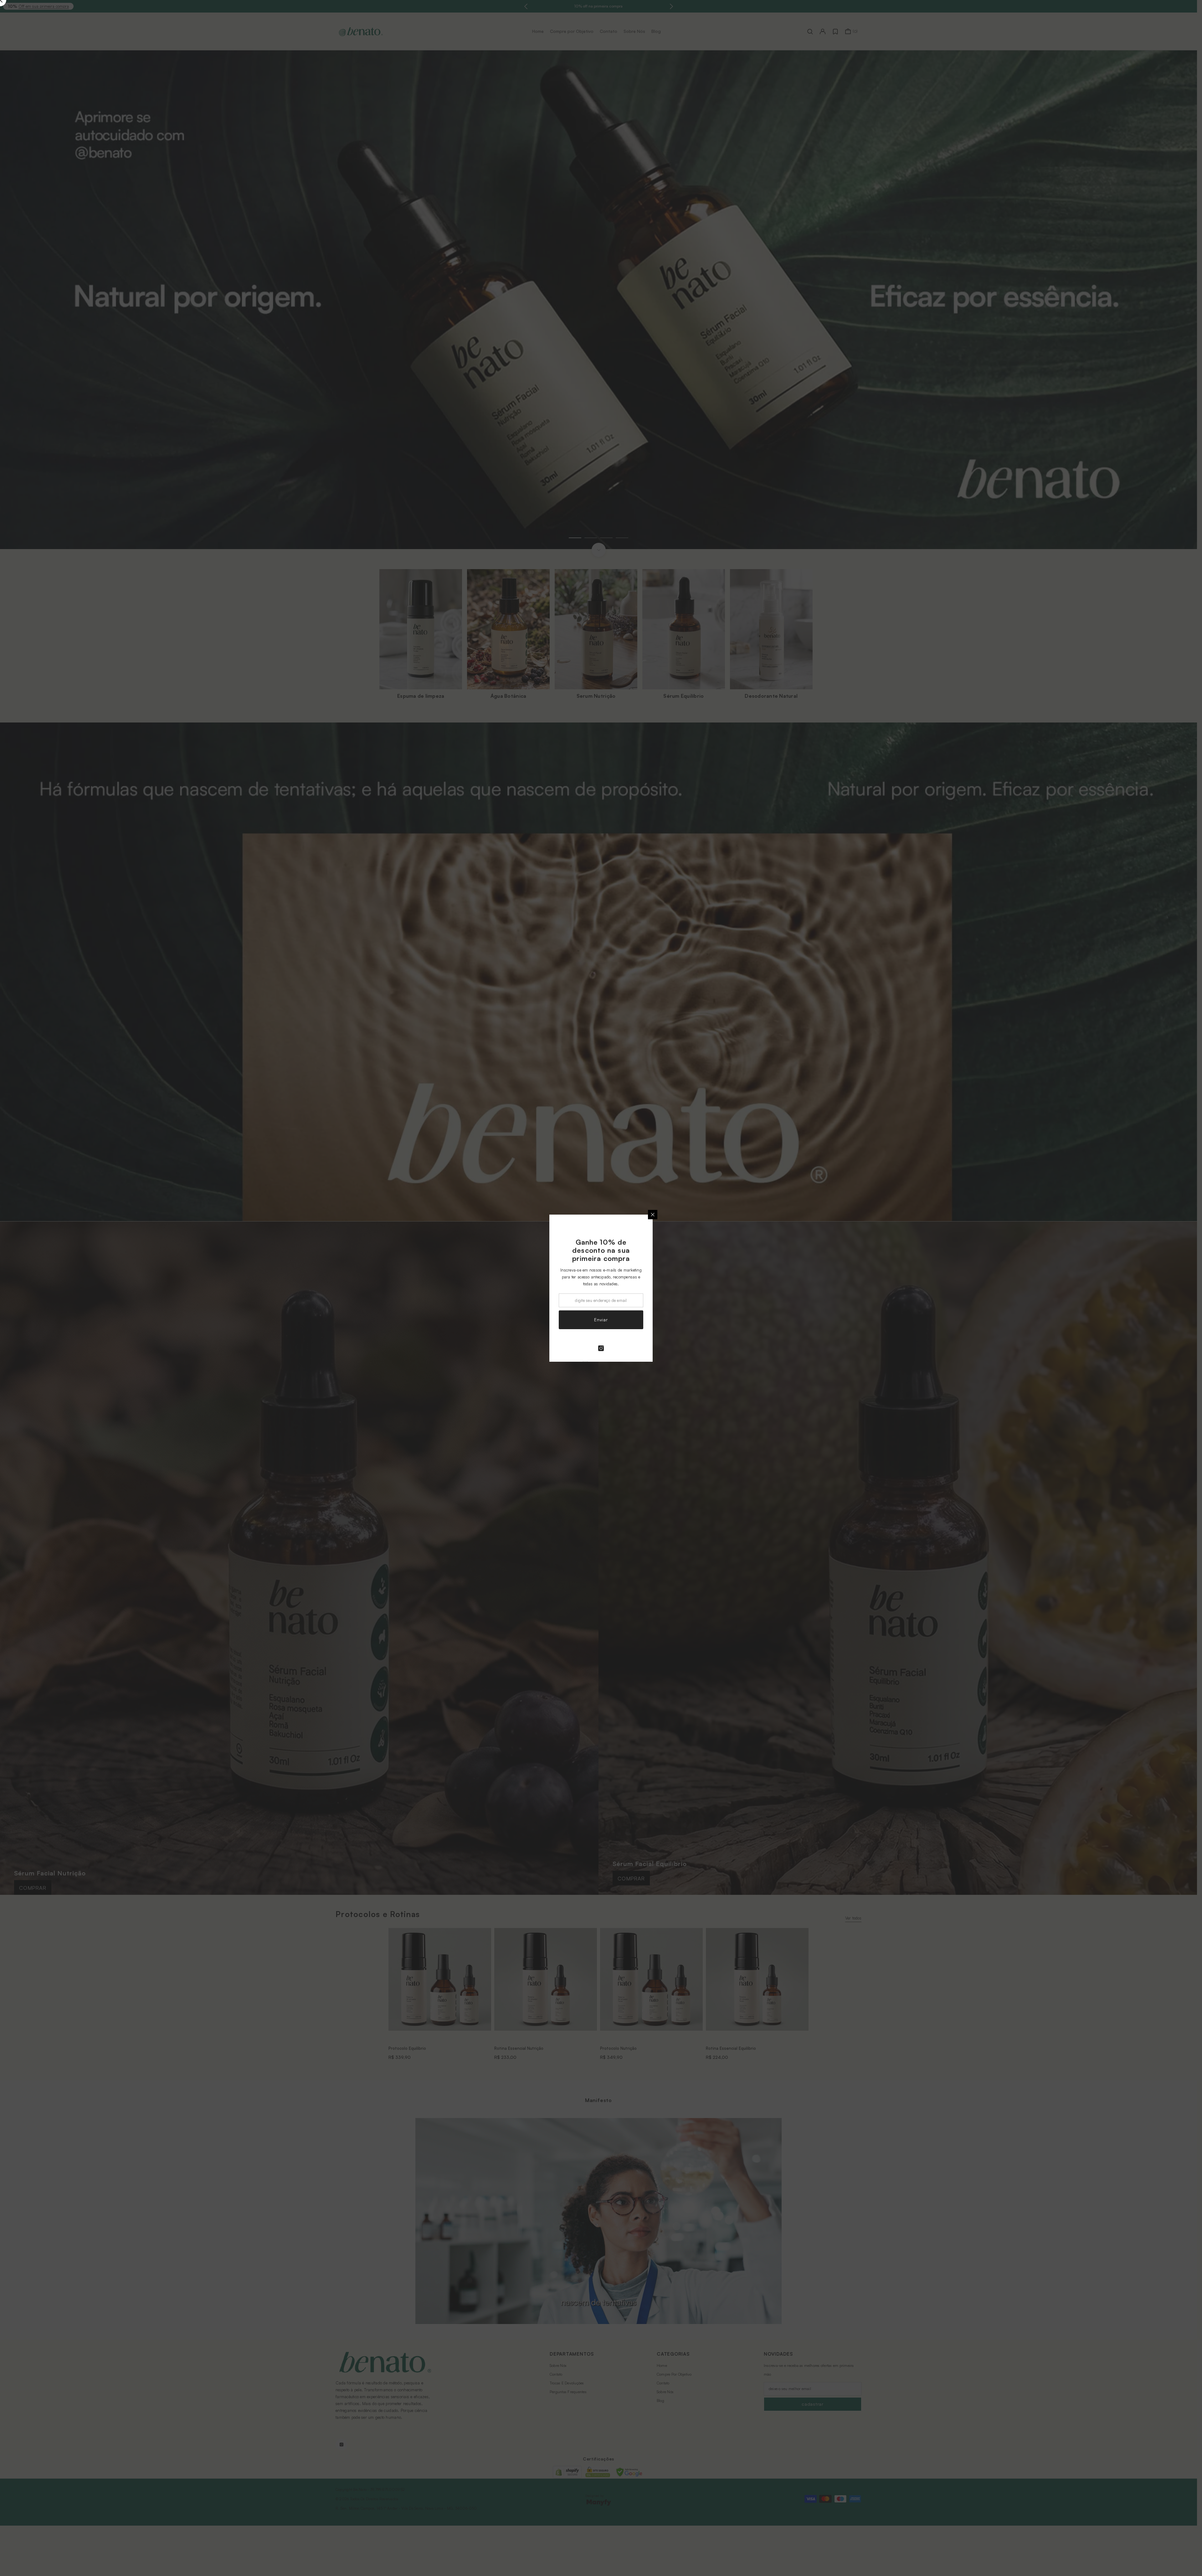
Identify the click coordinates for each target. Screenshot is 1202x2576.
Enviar (601, 1320)
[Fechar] (653, 1215)
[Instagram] (601, 1348)
